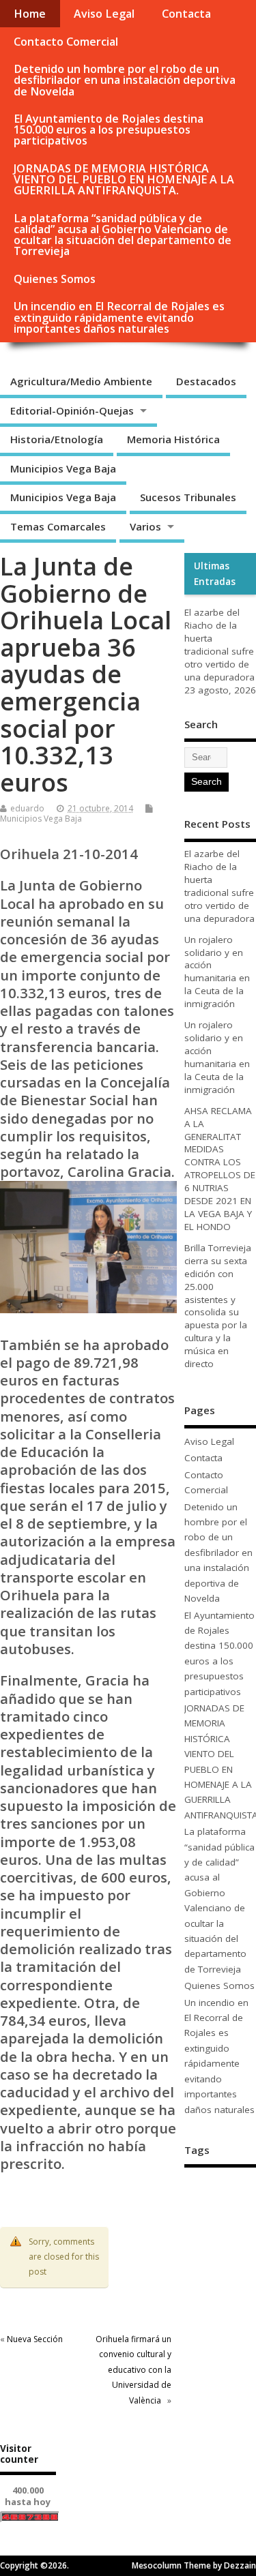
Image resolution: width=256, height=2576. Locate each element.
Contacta (186, 14)
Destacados (206, 381)
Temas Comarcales (58, 526)
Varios (145, 526)
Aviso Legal (104, 14)
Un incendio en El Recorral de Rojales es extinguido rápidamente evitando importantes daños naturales (119, 317)
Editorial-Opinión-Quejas (72, 410)
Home (30, 14)
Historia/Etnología (57, 439)
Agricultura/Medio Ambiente (81, 381)
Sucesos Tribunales (188, 497)
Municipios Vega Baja (63, 468)
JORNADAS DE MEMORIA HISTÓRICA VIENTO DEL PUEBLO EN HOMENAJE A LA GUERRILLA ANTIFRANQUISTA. (124, 179)
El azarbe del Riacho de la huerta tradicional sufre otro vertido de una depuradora (219, 645)
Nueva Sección (35, 2339)
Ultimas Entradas (215, 573)
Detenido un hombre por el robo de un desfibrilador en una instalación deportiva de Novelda (125, 80)
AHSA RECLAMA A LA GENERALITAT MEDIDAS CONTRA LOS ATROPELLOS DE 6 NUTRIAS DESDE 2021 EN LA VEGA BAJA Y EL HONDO (220, 1169)
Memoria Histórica (173, 439)
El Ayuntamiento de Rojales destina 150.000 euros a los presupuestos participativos (109, 130)
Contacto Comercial (66, 42)
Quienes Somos (55, 279)
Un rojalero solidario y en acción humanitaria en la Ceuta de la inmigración (217, 972)
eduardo (27, 808)
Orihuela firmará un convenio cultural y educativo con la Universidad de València (133, 2370)
